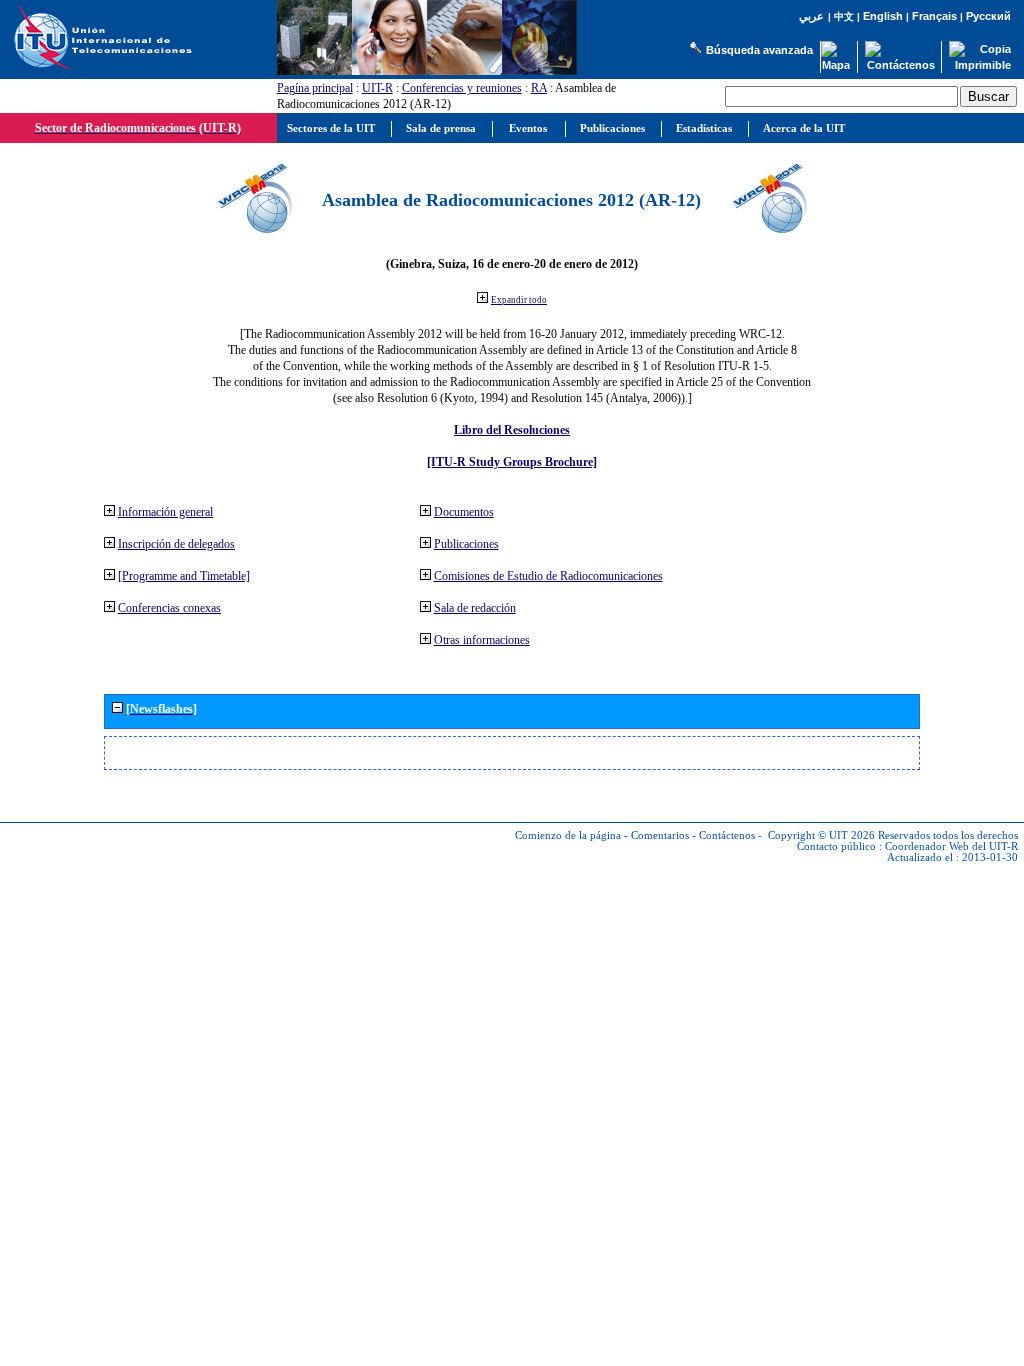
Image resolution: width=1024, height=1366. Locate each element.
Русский (988, 16)
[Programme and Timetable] (184, 576)
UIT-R (377, 88)
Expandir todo (519, 300)
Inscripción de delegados (176, 544)
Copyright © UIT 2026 (821, 835)
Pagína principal (315, 88)
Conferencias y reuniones (462, 88)
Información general (165, 512)
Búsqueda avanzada (759, 50)
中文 (844, 16)
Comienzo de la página (568, 835)
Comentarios (660, 835)
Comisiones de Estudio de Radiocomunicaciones (548, 576)
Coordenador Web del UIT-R (951, 846)
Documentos (464, 512)
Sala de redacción (475, 608)
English (883, 16)
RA (539, 88)
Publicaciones (466, 544)
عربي (811, 16)
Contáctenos (727, 835)
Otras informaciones (482, 640)
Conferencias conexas (169, 608)
